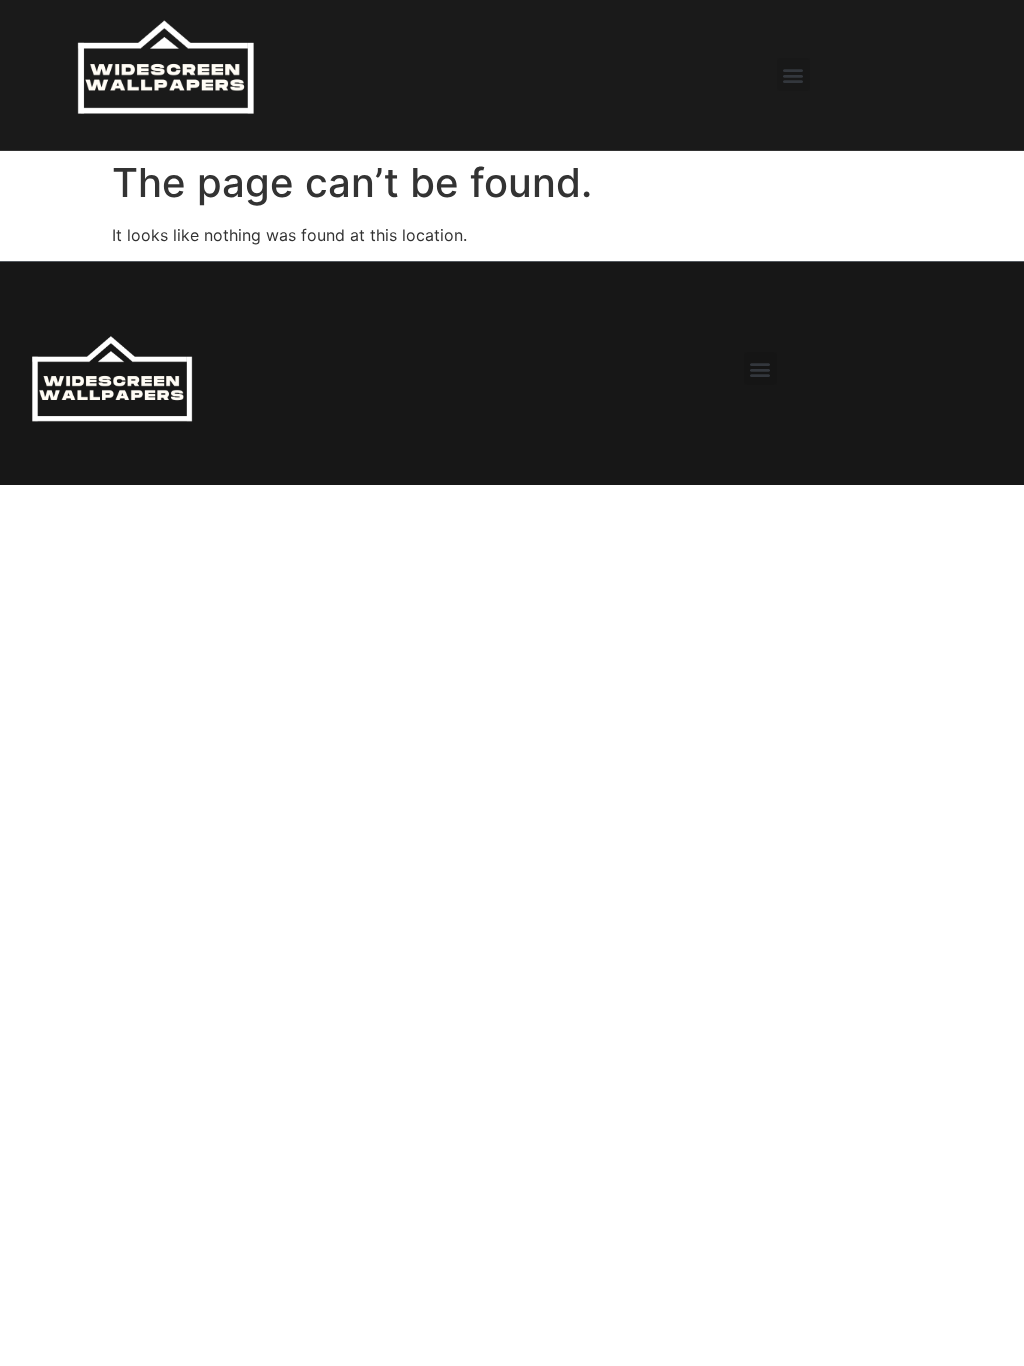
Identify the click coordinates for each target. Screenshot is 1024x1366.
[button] (793, 74)
